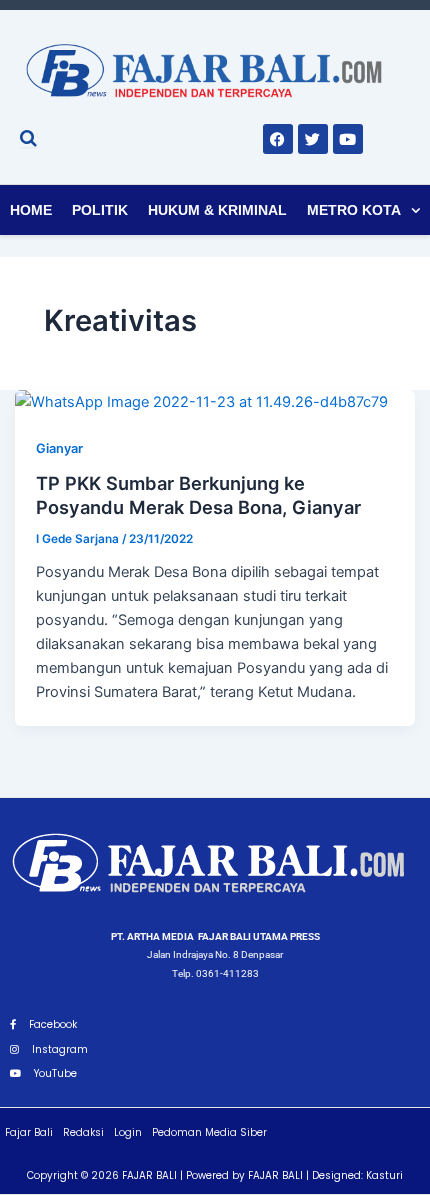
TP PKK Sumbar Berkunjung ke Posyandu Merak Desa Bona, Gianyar (198, 495)
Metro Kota (354, 210)
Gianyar (59, 448)
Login (128, 1132)
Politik (100, 210)
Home (31, 210)
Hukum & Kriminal (217, 210)
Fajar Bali (29, 1132)
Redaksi (83, 1132)
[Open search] (28, 138)
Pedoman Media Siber (209, 1132)
